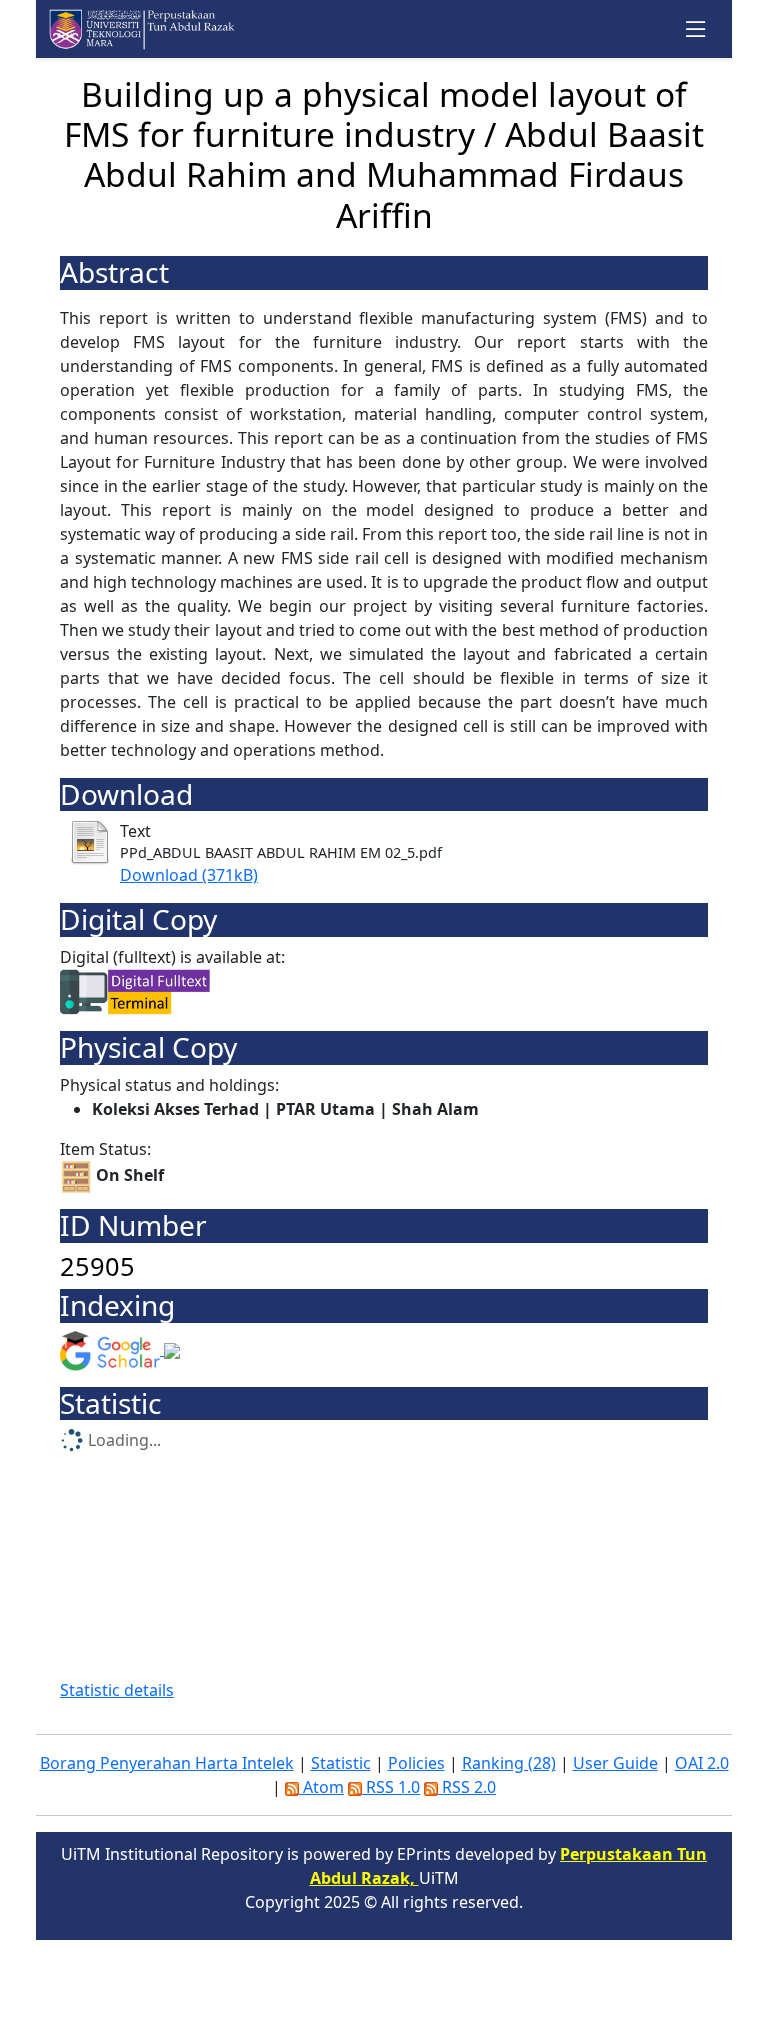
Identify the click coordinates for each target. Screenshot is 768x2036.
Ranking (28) (509, 1763)
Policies (416, 1763)
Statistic (341, 1763)
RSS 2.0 (467, 1787)
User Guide (615, 1763)
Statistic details (117, 1690)
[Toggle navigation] (696, 29)
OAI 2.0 (702, 1763)
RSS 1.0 (391, 1787)
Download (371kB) (189, 875)
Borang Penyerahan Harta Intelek (167, 1763)
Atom (321, 1787)
